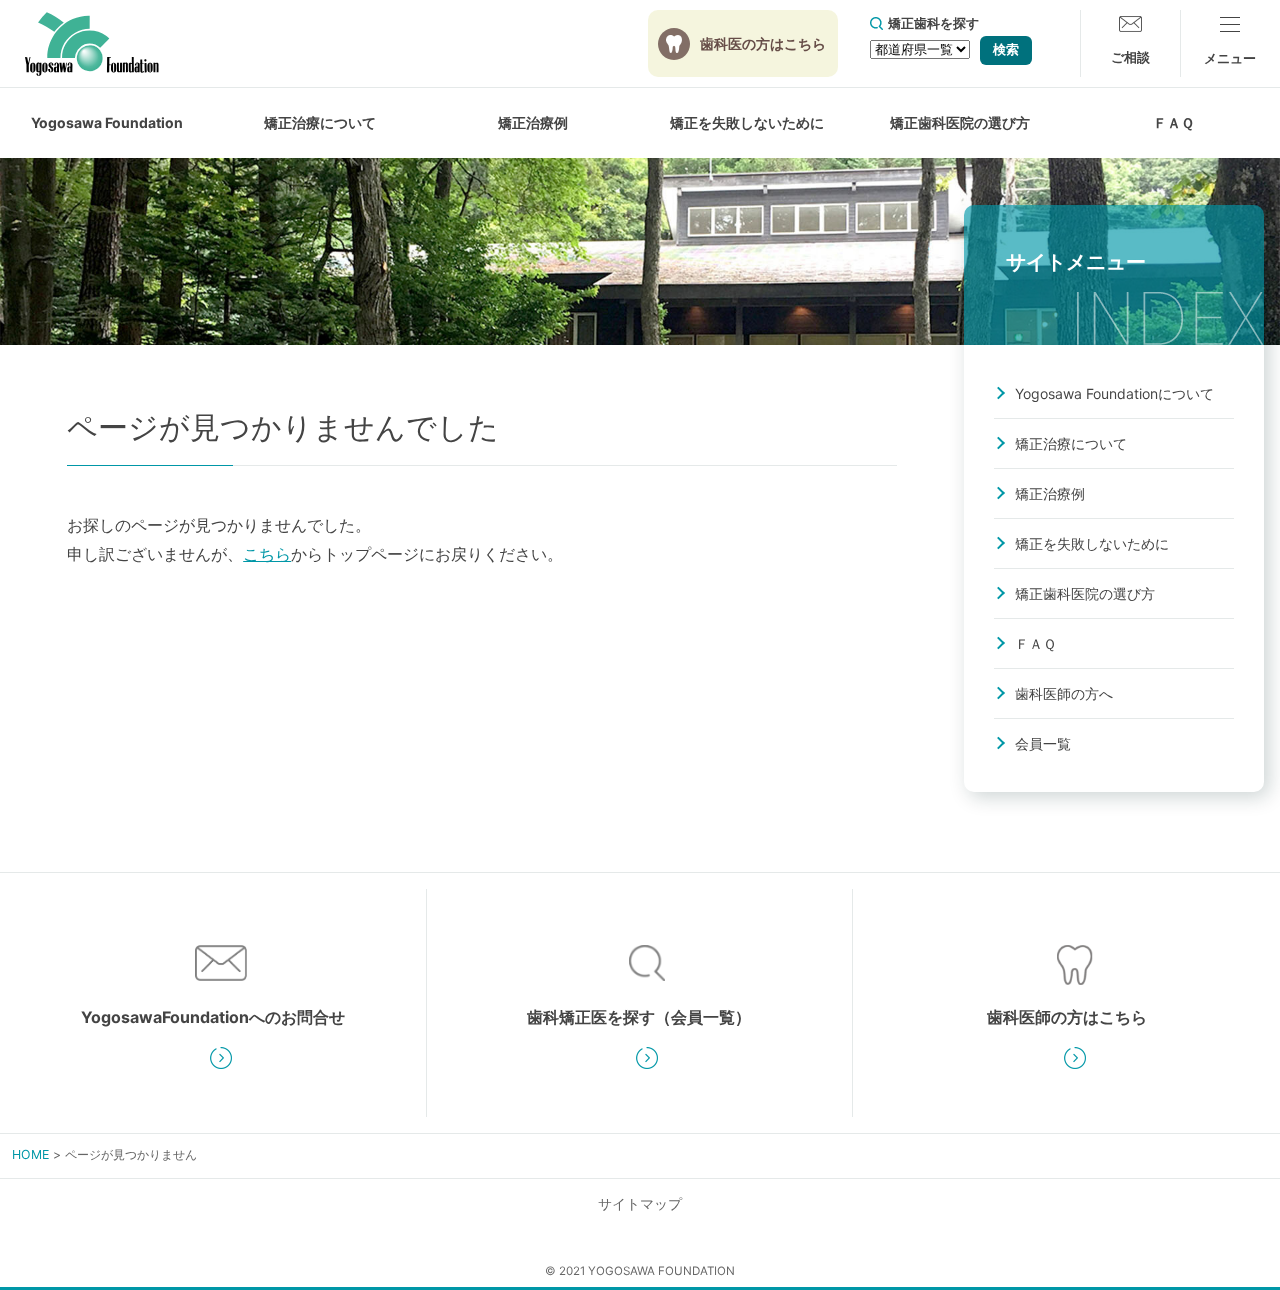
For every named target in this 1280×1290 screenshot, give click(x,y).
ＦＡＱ (1173, 122)
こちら (267, 554)
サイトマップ (640, 1203)
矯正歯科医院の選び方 (960, 122)
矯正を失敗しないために (1092, 543)
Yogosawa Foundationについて (1114, 393)
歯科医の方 (763, 43)
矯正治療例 (533, 122)
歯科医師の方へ (1064, 693)
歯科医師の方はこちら (1067, 1017)
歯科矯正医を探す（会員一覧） (639, 1017)
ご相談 (1130, 57)
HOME (30, 1154)
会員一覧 (1043, 743)
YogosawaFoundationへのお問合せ (213, 1017)
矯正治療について (1071, 443)
